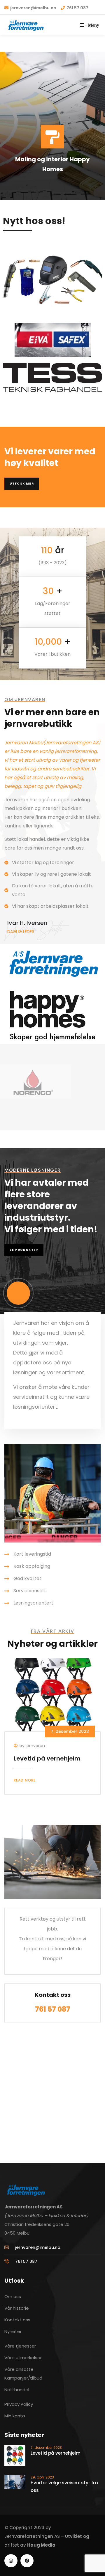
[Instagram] (11, 2561)
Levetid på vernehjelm (47, 1758)
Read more (25, 1780)
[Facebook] (27, 2561)
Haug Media (42, 2545)
